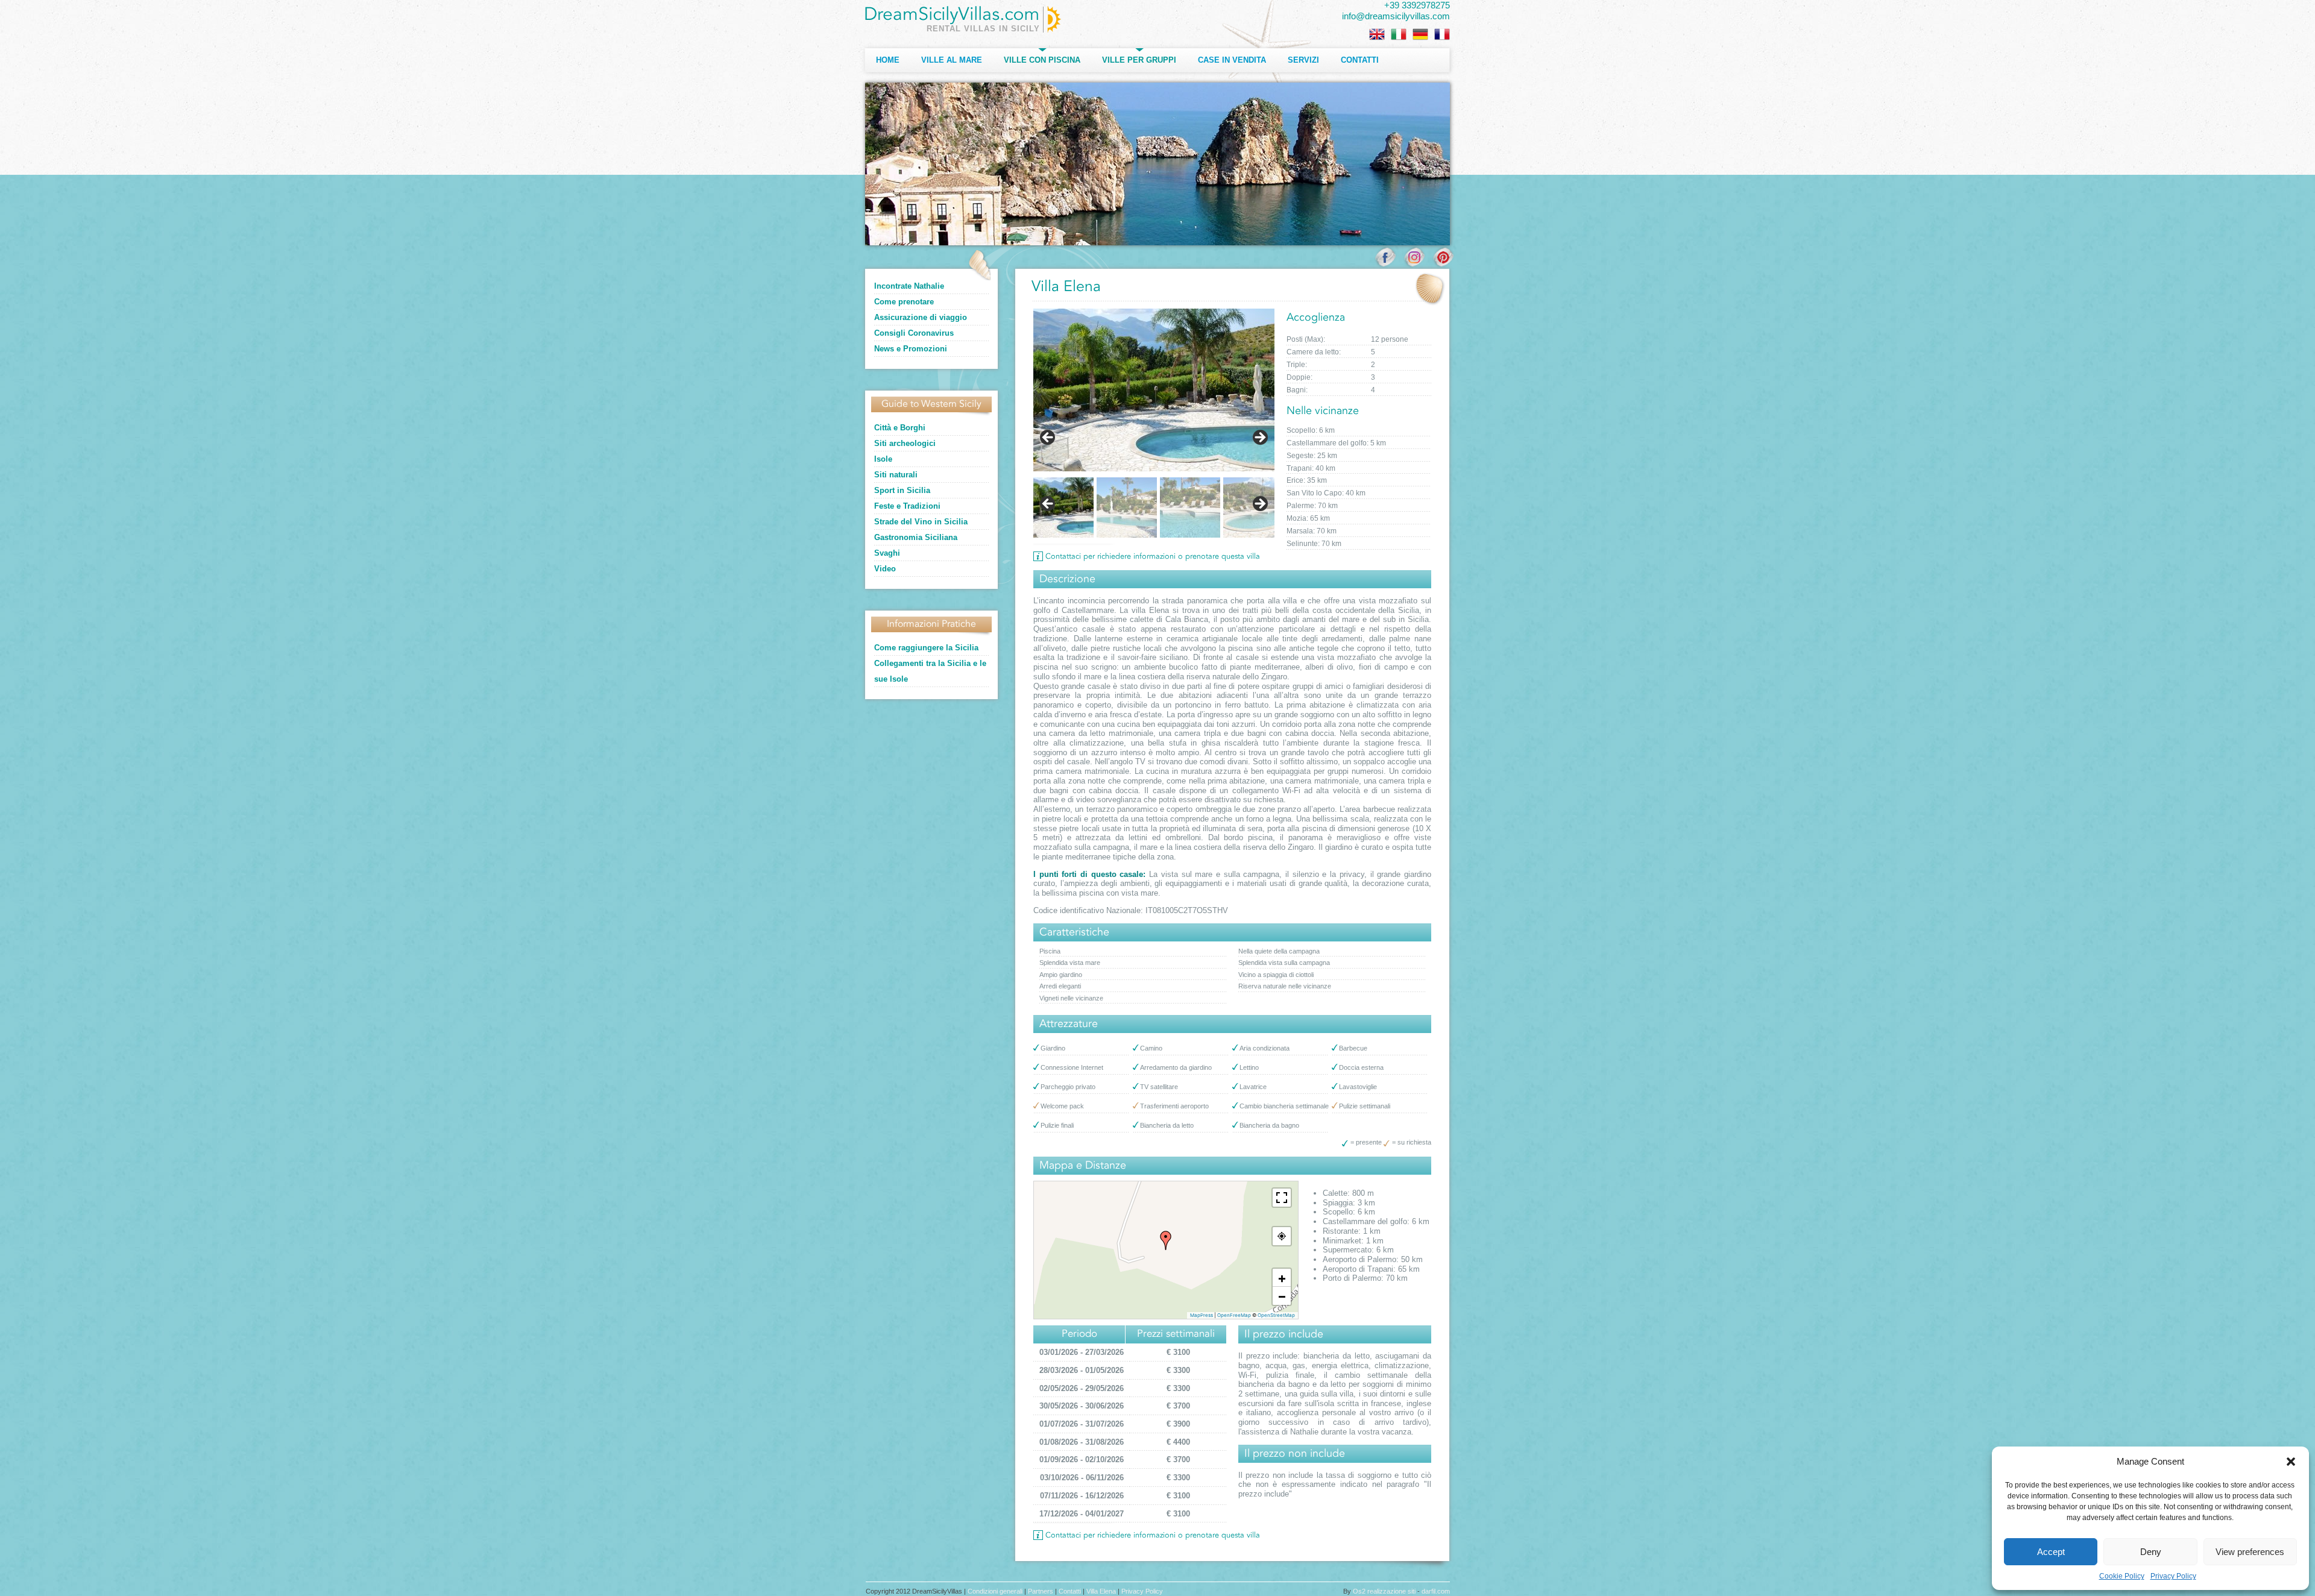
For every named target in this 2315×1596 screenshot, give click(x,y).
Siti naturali (896, 475)
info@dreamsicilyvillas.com (1396, 16)
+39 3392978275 (1417, 5)
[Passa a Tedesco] (1420, 34)
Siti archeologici (905, 443)
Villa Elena (1101, 1591)
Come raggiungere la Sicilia (926, 648)
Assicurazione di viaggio (921, 317)
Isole (883, 459)
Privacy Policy (2173, 1576)
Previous (1048, 504)
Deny (2151, 1552)
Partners (1041, 1591)
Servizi (1303, 60)
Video (885, 569)
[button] (2291, 1462)
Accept (2051, 1552)
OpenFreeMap (1234, 1315)
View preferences (2250, 1552)
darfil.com (1436, 1591)
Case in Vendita (1232, 60)
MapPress (1202, 1315)
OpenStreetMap (1276, 1315)
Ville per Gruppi (1139, 60)
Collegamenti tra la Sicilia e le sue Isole (930, 671)
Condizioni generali (995, 1591)
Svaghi (887, 553)
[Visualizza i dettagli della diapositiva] (1154, 390)
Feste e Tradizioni (907, 506)
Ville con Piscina (1042, 60)
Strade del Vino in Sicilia (921, 522)
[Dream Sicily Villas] (963, 19)
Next (1259, 504)
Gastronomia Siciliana (916, 537)
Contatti (1360, 60)
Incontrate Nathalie (909, 286)
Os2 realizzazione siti (1384, 1591)
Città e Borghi (900, 428)
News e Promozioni (911, 349)
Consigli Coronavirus (914, 333)
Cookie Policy (2122, 1576)
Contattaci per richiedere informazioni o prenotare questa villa (1153, 557)
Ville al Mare (952, 60)
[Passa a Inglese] (1377, 34)
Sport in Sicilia (902, 490)
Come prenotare (904, 302)
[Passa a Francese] (1442, 34)
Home (888, 60)
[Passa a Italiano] (1399, 34)
